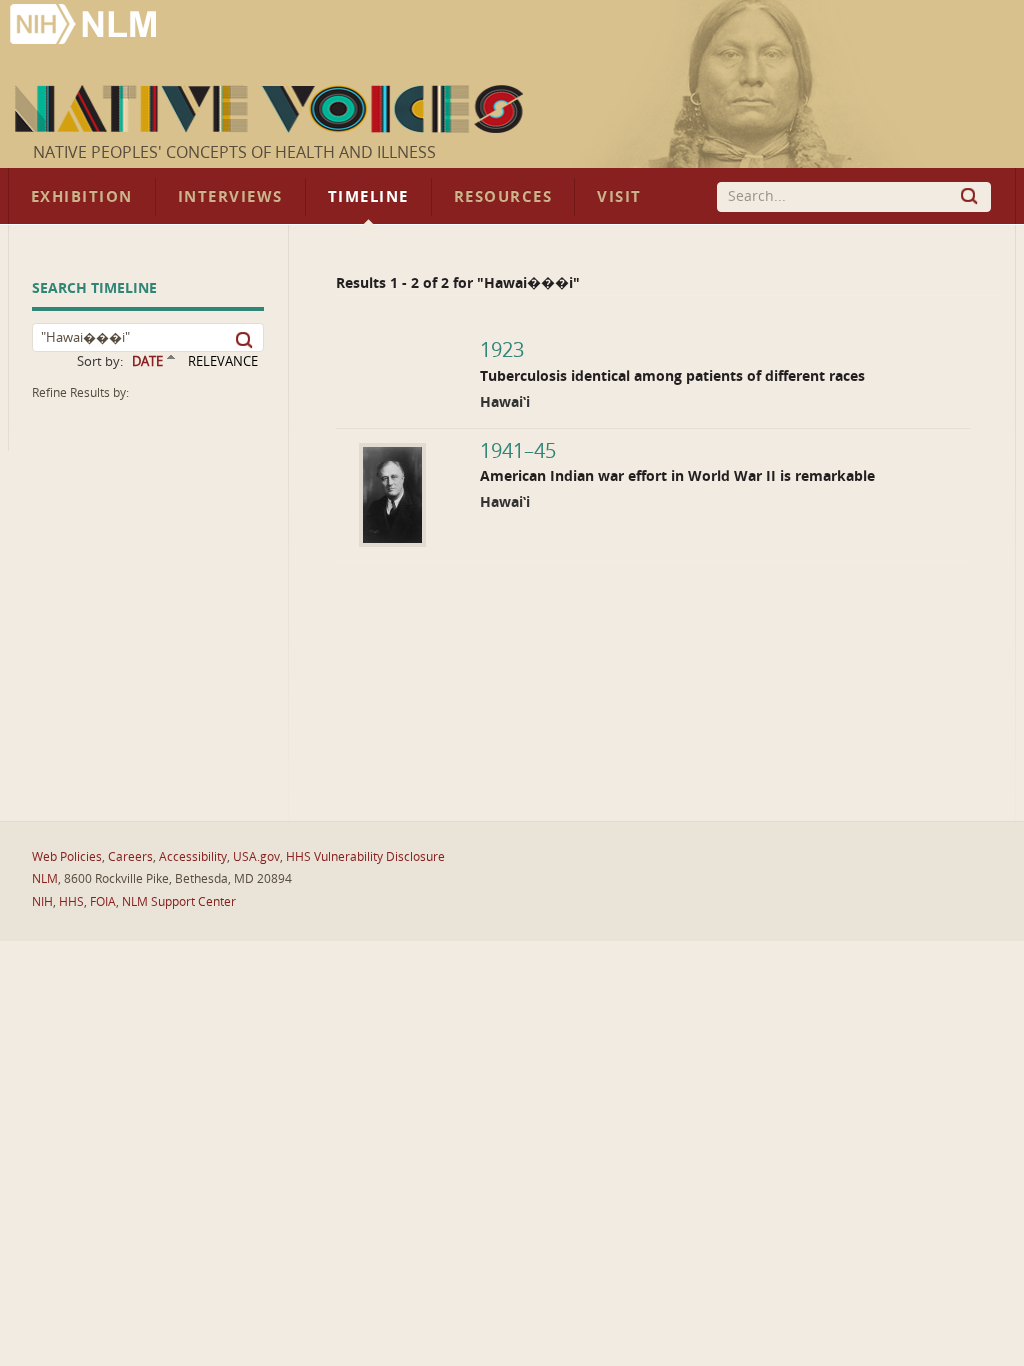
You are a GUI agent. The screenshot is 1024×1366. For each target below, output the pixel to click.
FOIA (103, 902)
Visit (619, 197)
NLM (45, 879)
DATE (147, 361)
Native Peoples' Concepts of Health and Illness (234, 152)
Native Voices (271, 109)
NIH (42, 902)
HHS (71, 902)
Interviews (230, 197)
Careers (130, 857)
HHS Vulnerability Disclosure (365, 857)
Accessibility (193, 857)
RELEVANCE (223, 361)
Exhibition (82, 197)
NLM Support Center (179, 902)
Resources (503, 197)
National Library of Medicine (85, 26)
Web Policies (67, 857)
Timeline (368, 197)
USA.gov (256, 857)
